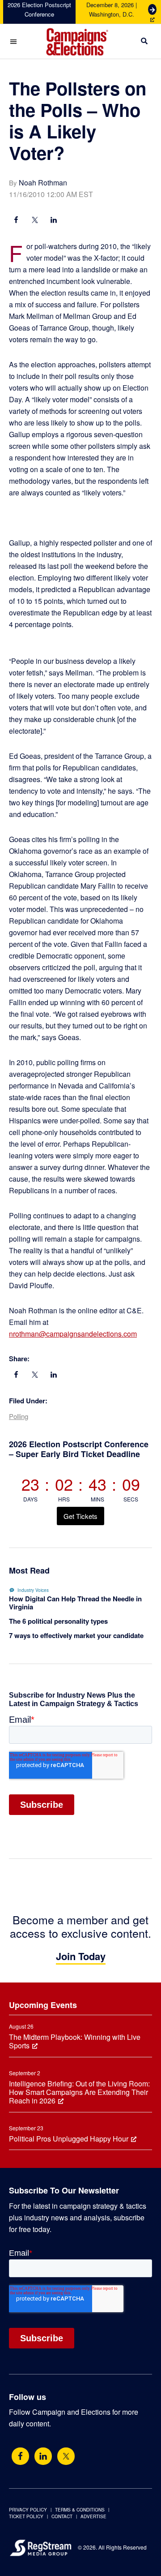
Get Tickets (80, 1516)
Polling (19, 1416)
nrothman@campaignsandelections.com (73, 1334)
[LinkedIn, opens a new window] (54, 221)
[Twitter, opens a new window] (66, 2456)
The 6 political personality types (58, 1621)
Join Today (81, 1956)
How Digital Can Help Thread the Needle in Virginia (75, 1603)
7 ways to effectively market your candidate (76, 1635)
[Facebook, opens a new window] (16, 221)
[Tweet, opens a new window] (35, 221)
